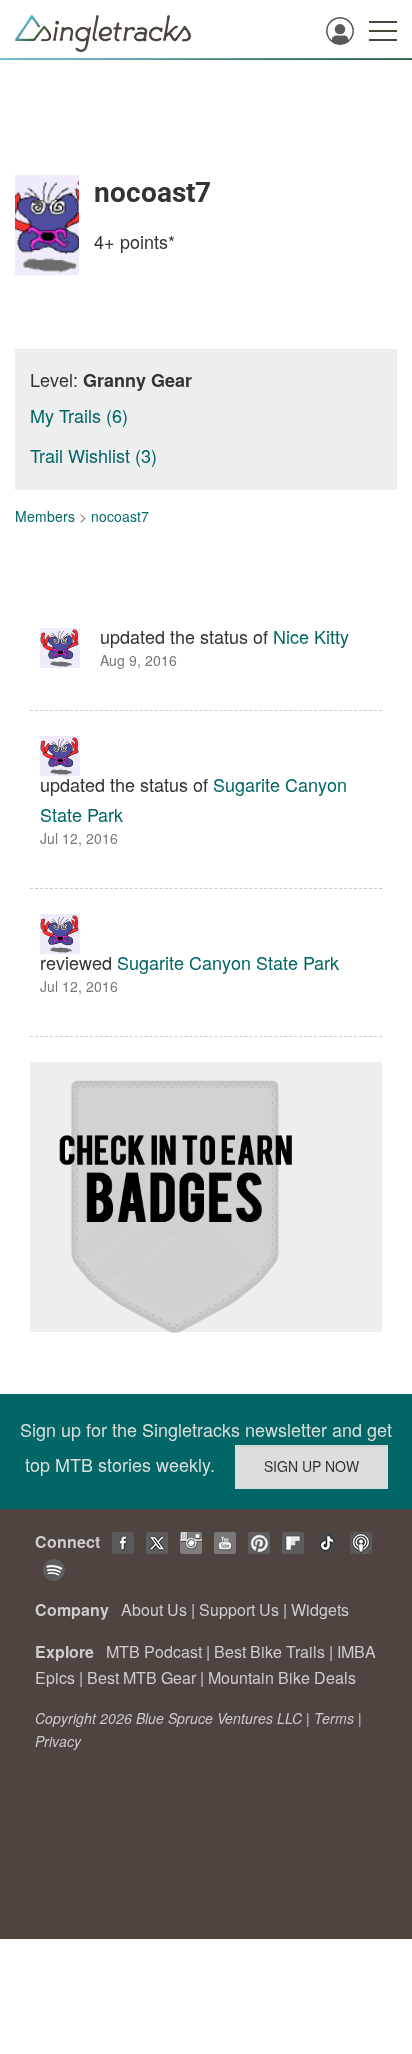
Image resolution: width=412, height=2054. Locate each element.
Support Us (239, 1609)
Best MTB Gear (141, 1677)
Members (45, 516)
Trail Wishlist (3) (93, 455)
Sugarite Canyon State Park (228, 962)
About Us (154, 1609)
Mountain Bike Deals (282, 1677)
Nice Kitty (311, 636)
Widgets (320, 1609)
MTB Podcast (154, 1651)
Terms (334, 1718)
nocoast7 (120, 516)
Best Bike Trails (269, 1651)
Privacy (58, 1741)
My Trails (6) (79, 415)
